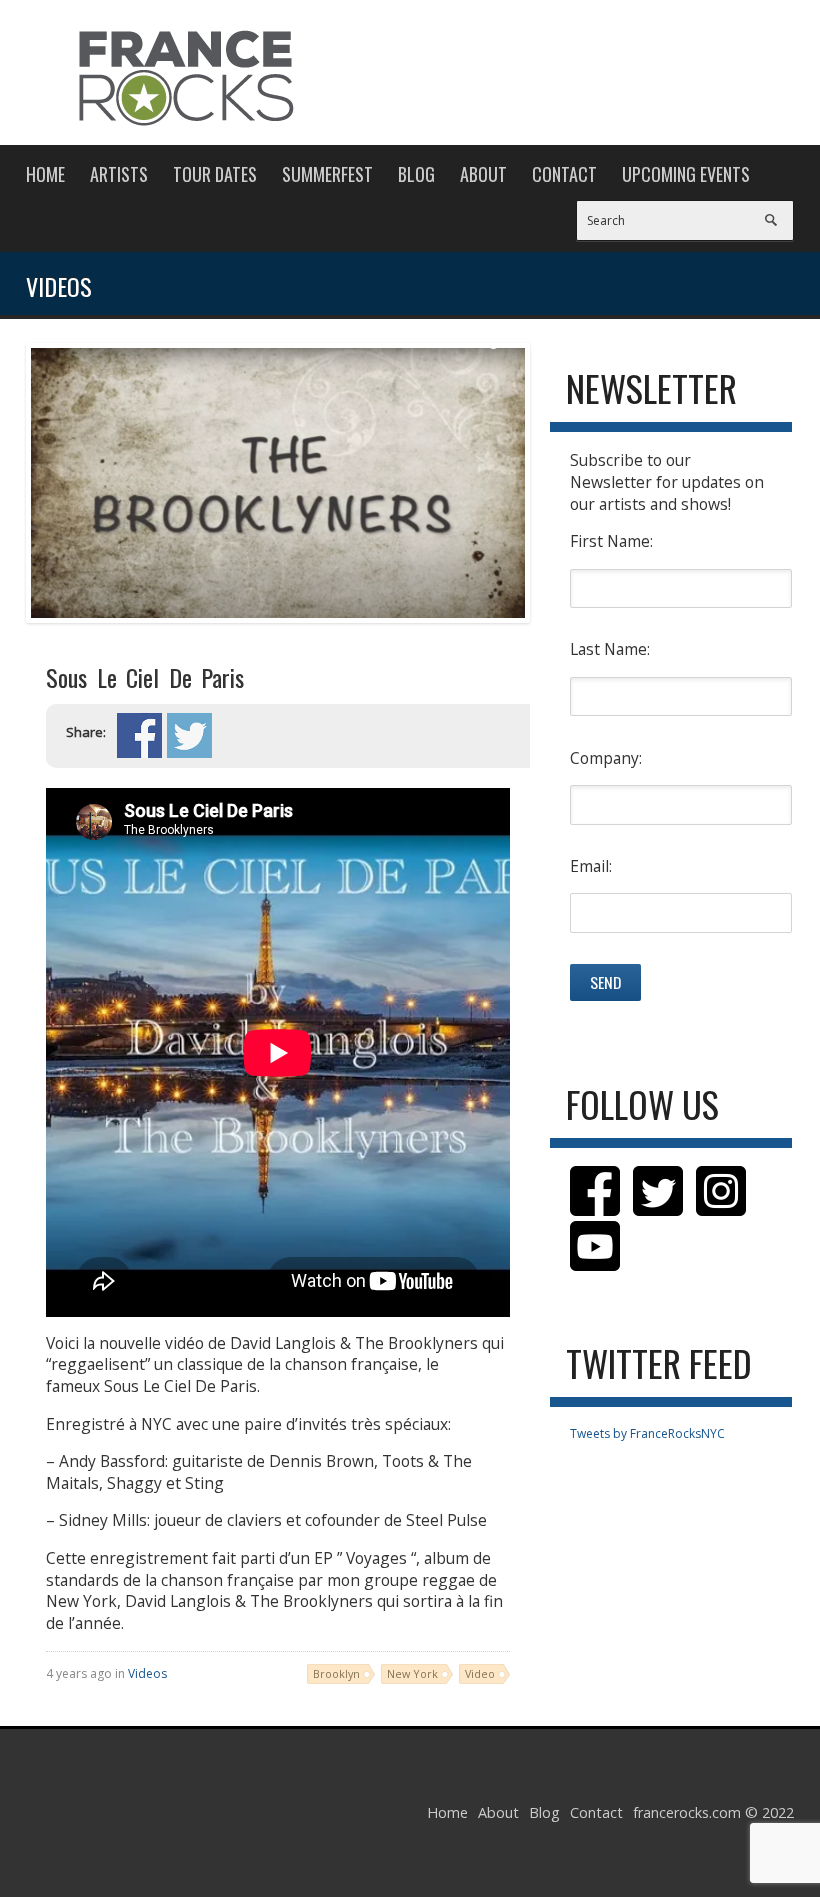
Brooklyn (336, 1673)
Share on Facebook (139, 735)
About (483, 174)
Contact (564, 174)
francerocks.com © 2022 (713, 1812)
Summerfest (327, 174)
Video (480, 1673)
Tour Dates (215, 174)
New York (412, 1673)
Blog (416, 174)
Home (45, 174)
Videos (147, 1673)
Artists (119, 174)
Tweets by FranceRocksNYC (647, 1433)
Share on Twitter (189, 735)
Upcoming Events (686, 174)
